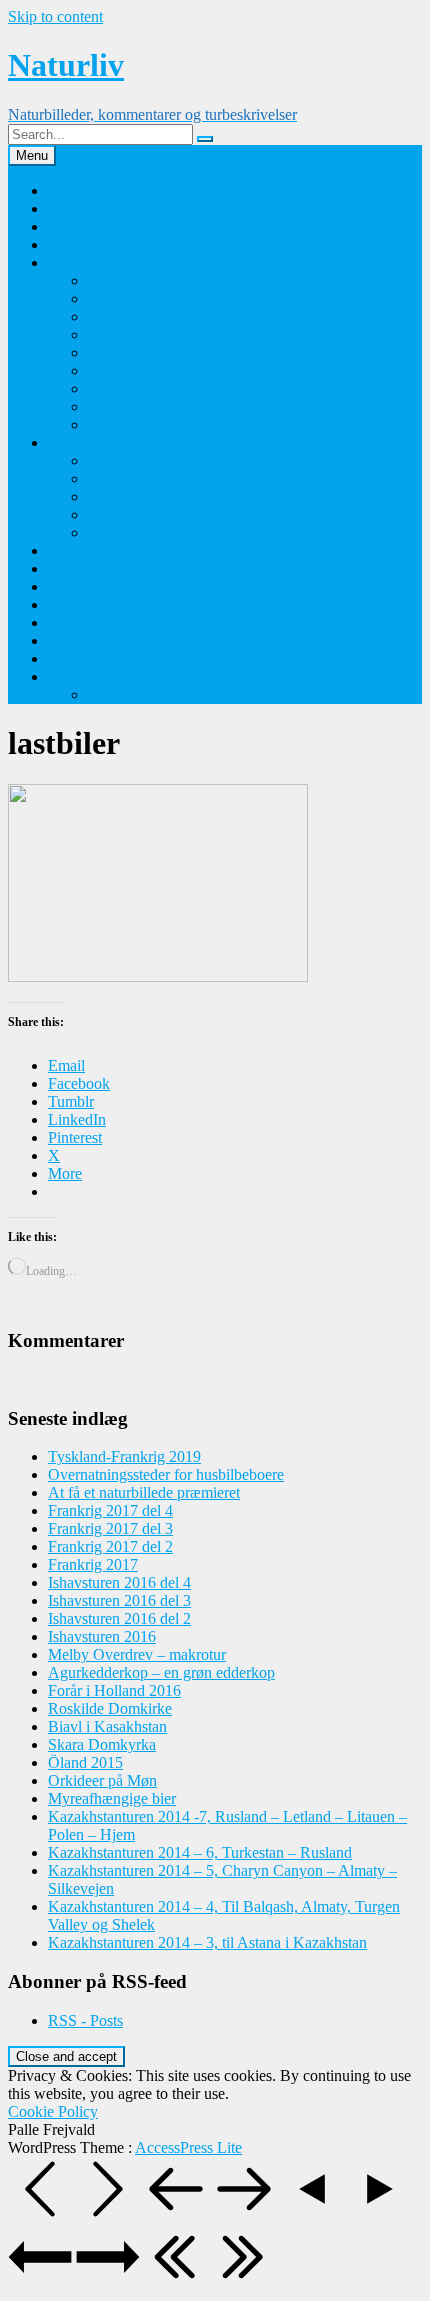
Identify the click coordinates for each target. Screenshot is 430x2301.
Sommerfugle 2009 (148, 406)
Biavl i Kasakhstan (107, 1726)
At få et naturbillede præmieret (144, 1492)
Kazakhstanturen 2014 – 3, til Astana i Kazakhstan (207, 1942)
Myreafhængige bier (112, 1798)
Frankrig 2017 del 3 (110, 1528)
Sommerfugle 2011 (148, 370)
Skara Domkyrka (102, 1744)
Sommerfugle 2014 (148, 316)
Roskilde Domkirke (110, 1708)
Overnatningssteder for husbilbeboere (166, 1474)
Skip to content (55, 16)
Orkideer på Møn (142, 460)
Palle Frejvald (91, 190)
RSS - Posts (85, 2020)
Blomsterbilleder (100, 442)
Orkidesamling (94, 226)
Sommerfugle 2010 (148, 388)
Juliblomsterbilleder (149, 514)
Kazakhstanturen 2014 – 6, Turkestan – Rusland (200, 1852)
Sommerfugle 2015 (148, 298)
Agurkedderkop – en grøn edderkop (161, 1672)
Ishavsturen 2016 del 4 (119, 1582)
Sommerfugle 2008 (148, 424)
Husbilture (81, 676)
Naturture (78, 604)
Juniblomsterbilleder (151, 532)
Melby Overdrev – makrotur (137, 1654)
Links (66, 568)
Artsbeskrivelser (99, 658)
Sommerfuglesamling (115, 262)
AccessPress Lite (188, 2147)
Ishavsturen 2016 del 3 (119, 1600)
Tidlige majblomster (150, 478)
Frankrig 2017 (93, 1564)
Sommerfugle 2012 (148, 352)
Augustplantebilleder (153, 496)
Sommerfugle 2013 (148, 334)
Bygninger (81, 586)
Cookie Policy (53, 2111)
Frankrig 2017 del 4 (110, 1510)
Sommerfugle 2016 (148, 280)
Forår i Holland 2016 (114, 1690)
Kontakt (73, 208)
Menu (32, 155)
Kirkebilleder (89, 622)
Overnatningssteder (109, 550)
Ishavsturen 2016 (102, 1636)
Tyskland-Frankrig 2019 (164, 694)
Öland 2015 (85, 1762)
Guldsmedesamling (108, 244)
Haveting (77, 640)
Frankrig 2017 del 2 (110, 1546)
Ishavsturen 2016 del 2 (119, 1618)
